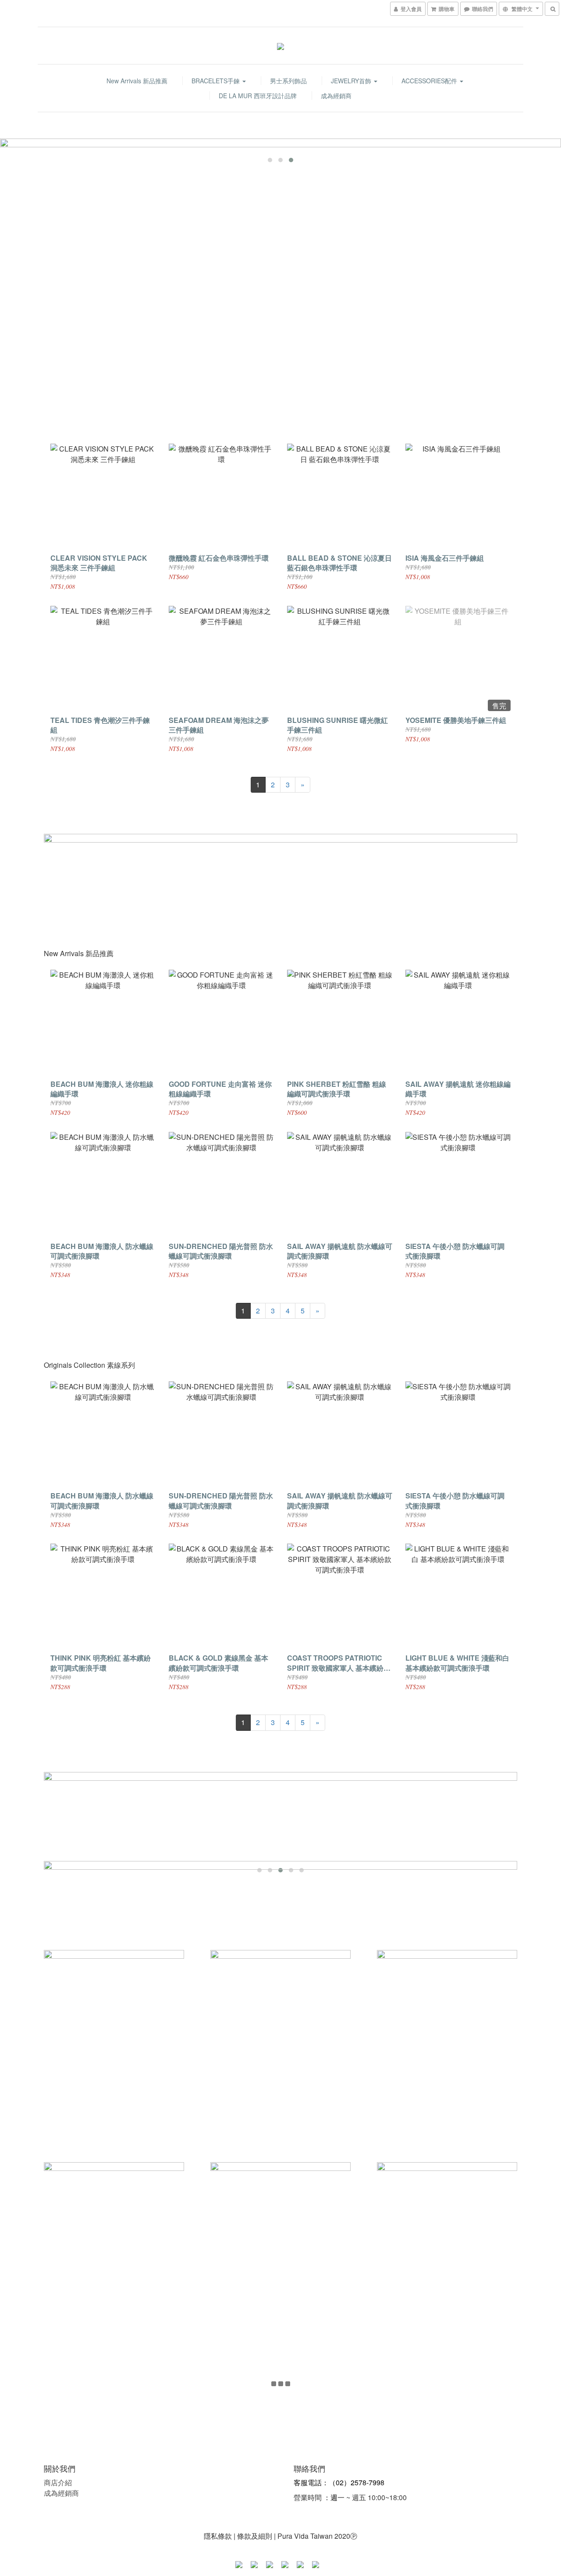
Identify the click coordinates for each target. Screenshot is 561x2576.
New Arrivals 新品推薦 (137, 81)
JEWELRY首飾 (352, 81)
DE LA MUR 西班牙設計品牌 (258, 96)
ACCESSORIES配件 (430, 81)
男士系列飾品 (288, 81)
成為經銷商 (336, 96)
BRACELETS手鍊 (217, 81)
